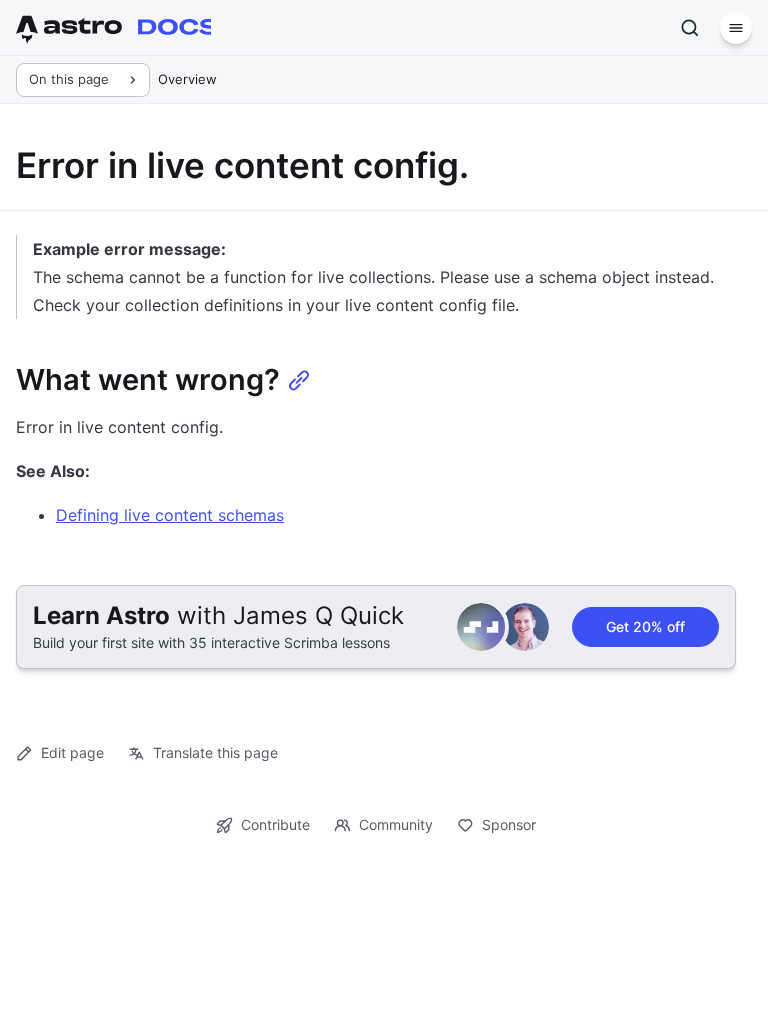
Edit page (72, 752)
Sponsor (509, 824)
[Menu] (736, 28)
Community (396, 824)
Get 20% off (645, 626)
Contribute (275, 824)
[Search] (690, 28)
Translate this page (215, 752)
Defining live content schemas (170, 515)
